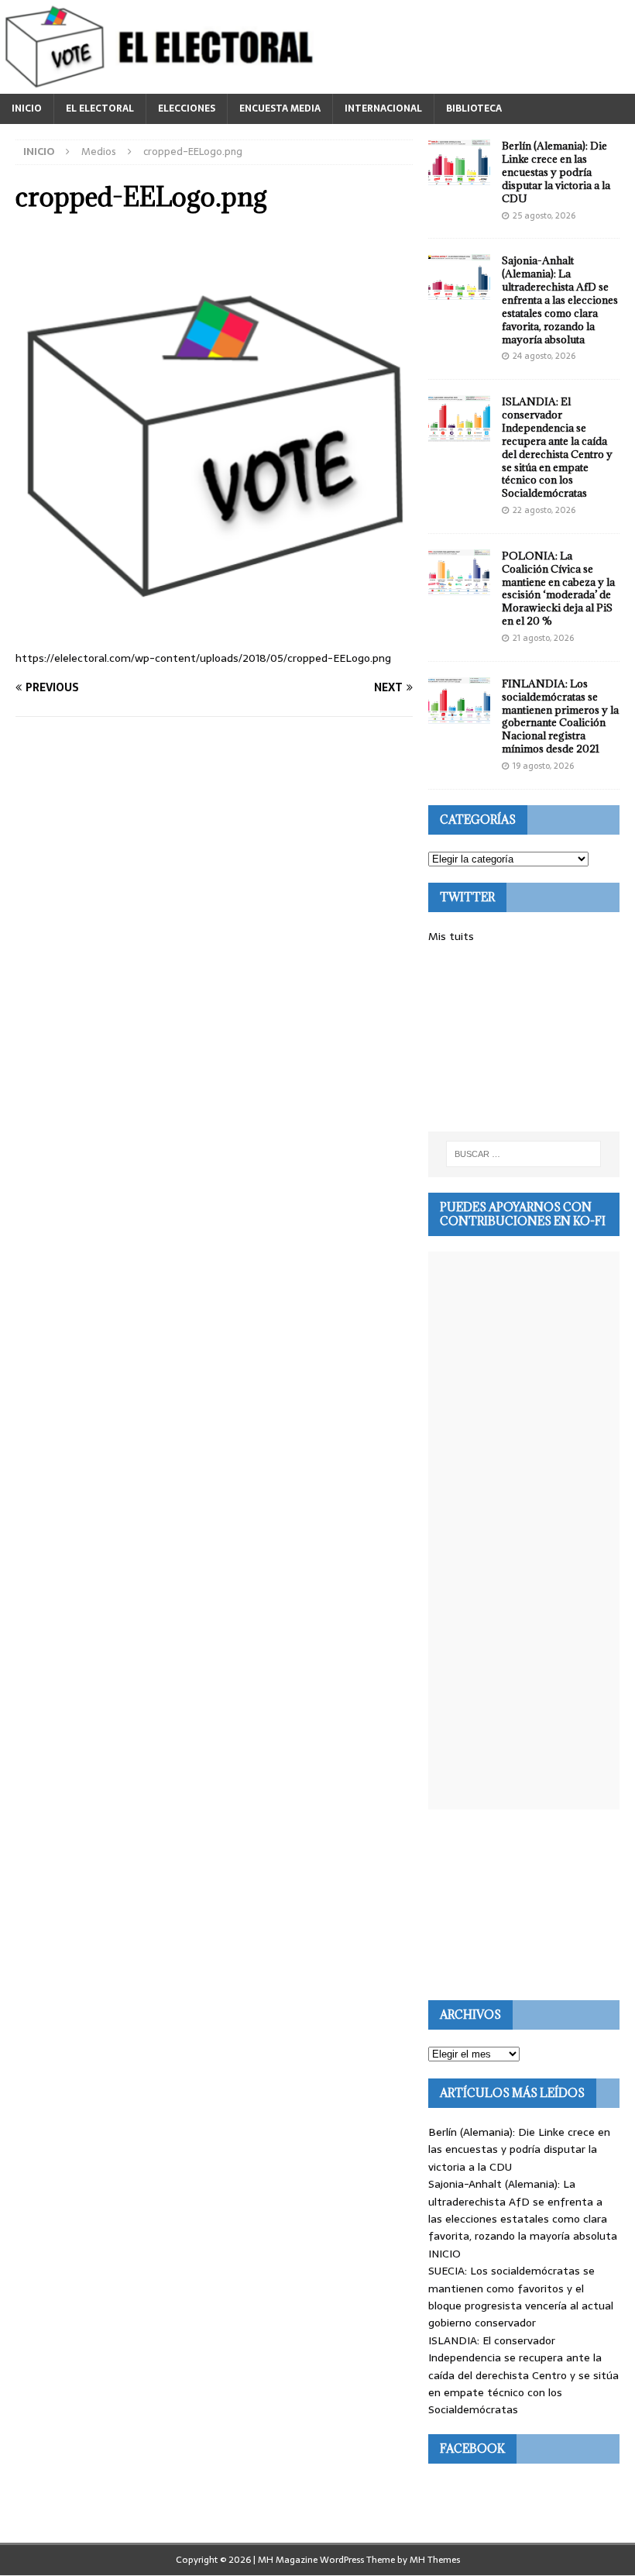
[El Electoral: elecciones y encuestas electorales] (163, 85)
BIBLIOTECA (474, 108)
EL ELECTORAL (100, 108)
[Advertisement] (524, 1038)
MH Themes (435, 2560)
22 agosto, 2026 (544, 510)
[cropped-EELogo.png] (214, 625)
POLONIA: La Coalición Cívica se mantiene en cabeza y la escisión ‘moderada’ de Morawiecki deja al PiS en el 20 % (558, 588)
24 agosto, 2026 (544, 356)
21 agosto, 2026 (543, 638)
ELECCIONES (187, 108)
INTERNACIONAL (383, 108)
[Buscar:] (523, 1154)
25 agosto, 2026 (544, 215)
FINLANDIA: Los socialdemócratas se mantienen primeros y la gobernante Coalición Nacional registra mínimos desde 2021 (560, 716)
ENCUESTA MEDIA (280, 108)
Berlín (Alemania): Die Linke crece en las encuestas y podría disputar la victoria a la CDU (556, 172)
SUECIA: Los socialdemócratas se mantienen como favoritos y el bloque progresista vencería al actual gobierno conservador (521, 2297)
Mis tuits (451, 936)
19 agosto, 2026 (543, 766)
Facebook (472, 2449)
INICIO (27, 108)
